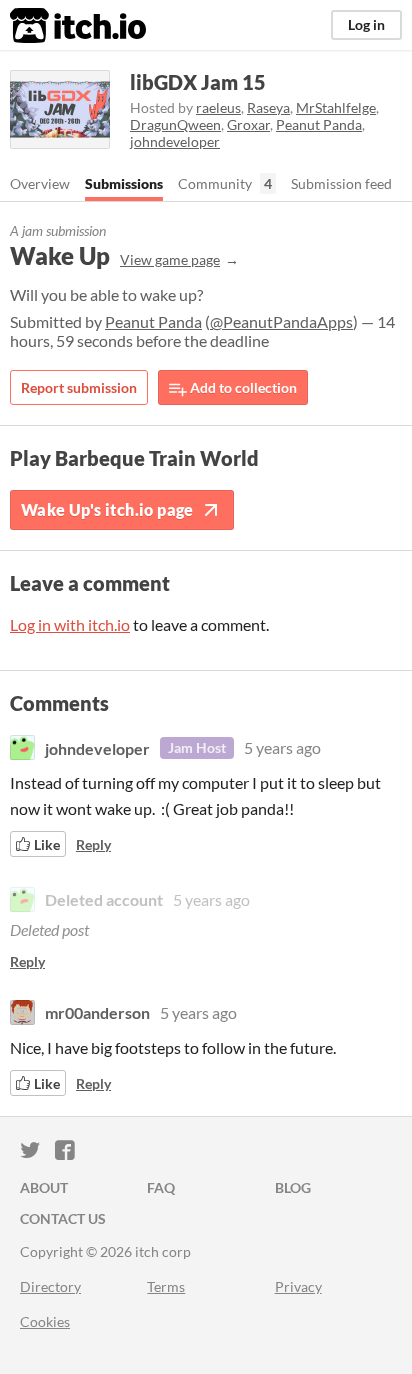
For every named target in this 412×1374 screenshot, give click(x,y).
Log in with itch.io (70, 624)
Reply (93, 844)
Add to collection (242, 387)
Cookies (45, 1321)
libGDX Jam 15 (198, 82)
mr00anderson (97, 1012)
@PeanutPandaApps (281, 321)
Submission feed (341, 183)
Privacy (298, 1286)
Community (215, 183)
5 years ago (282, 747)
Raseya (268, 107)
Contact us (63, 1218)
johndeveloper (175, 141)
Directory (50, 1286)
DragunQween (175, 124)
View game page (170, 259)
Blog (293, 1187)
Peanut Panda (319, 124)
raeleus (218, 107)
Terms (166, 1286)
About (44, 1187)
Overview (40, 183)
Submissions (124, 183)
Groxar (248, 124)
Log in (366, 24)
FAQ (161, 1187)
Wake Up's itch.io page (107, 509)
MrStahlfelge (336, 107)
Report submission (79, 387)
